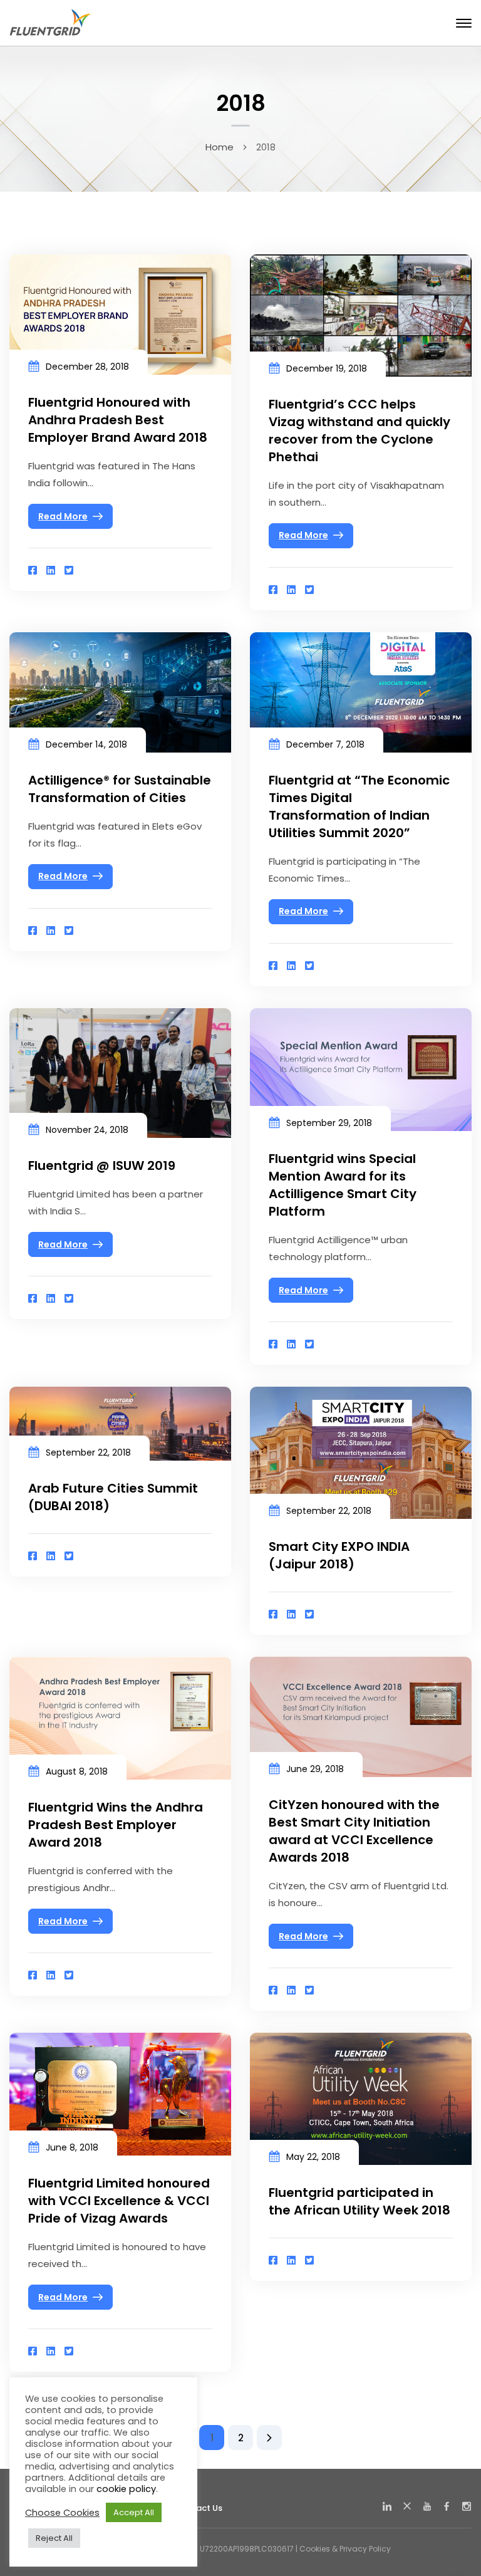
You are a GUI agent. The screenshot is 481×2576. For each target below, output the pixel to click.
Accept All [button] (134, 2512)
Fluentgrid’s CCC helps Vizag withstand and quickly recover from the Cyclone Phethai (359, 430)
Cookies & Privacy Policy (345, 2549)
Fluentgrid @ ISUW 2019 (102, 1165)
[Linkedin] (51, 571)
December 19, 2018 (327, 368)
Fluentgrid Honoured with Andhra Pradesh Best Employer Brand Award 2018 (118, 420)
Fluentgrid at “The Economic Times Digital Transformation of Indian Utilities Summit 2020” (359, 806)
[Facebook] (33, 571)
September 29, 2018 (329, 1123)
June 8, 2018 (72, 2147)
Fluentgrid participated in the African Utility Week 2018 (359, 2201)
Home (220, 147)
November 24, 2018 (87, 1130)
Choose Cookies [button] (62, 2513)
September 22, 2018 (88, 1452)
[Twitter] (69, 571)
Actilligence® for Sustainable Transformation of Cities (120, 789)
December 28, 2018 (87, 367)
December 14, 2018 (86, 744)
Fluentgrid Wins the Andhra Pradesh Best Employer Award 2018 (116, 1825)
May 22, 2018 (313, 2157)
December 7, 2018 (325, 744)
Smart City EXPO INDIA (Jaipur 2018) (339, 1555)
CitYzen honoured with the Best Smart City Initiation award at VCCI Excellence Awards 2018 (354, 1831)
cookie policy (126, 2489)
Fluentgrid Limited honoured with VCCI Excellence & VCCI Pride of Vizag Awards (119, 2201)
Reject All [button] (54, 2538)
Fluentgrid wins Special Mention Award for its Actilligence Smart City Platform (343, 1185)
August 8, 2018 (77, 1771)
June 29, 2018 (315, 1769)
